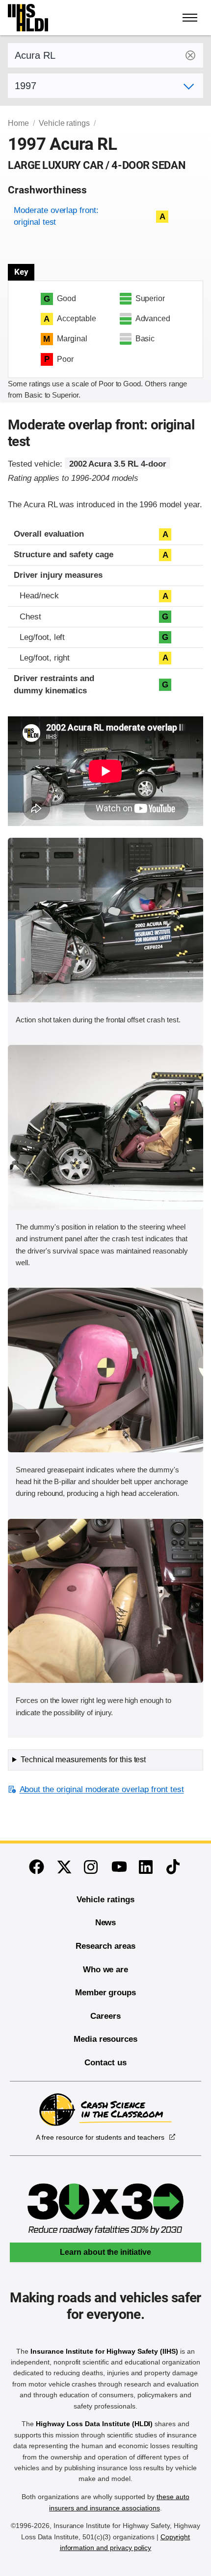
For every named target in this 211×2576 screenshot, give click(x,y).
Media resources (105, 2039)
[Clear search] (190, 55)
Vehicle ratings (64, 123)
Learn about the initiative (105, 2252)
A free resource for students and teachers (100, 2137)
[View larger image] (105, 920)
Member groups (105, 1993)
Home (18, 123)
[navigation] (190, 18)
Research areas (105, 1946)
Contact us (105, 2063)
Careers (105, 2016)
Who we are (106, 1970)
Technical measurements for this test (83, 1760)
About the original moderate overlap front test (102, 1789)
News (106, 1923)
